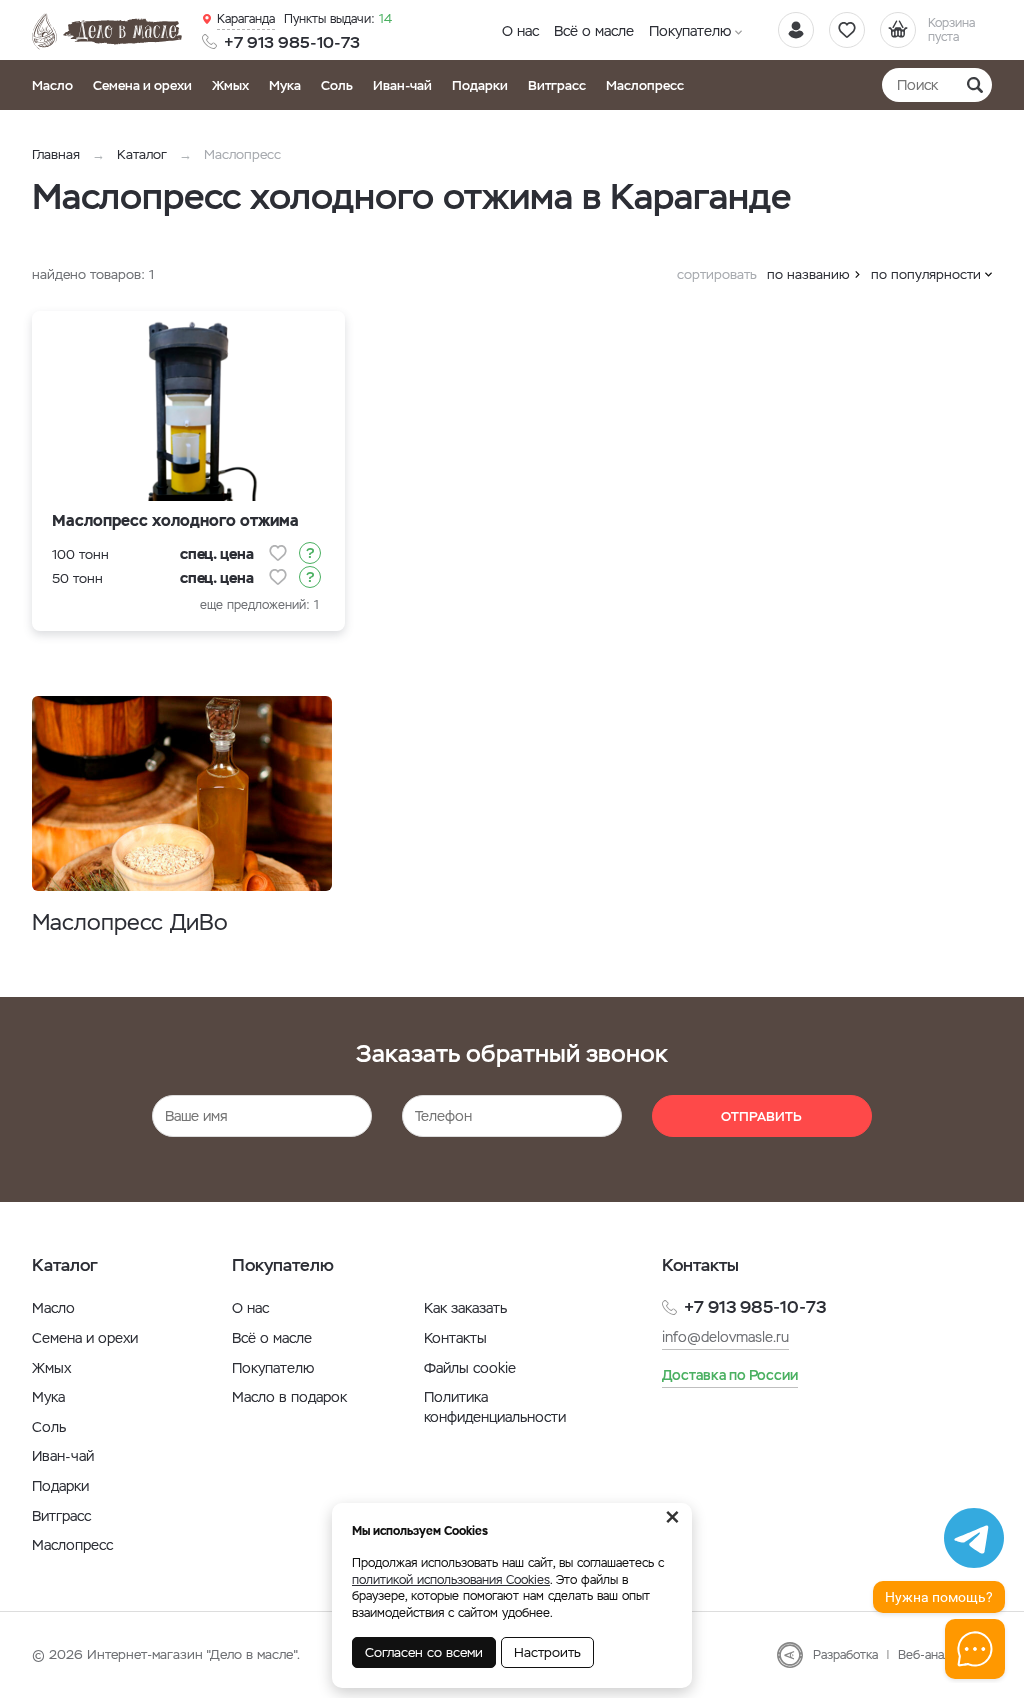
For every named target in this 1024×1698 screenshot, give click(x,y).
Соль (337, 85)
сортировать (717, 274)
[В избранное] (278, 553)
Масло (52, 85)
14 (338, 19)
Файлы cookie (470, 1368)
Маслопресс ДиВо (130, 922)
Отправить (761, 1116)
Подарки (480, 85)
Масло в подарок (289, 1397)
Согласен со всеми (424, 1652)
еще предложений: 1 (259, 605)
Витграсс (557, 85)
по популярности (926, 274)
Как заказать (465, 1308)
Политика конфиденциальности (495, 1407)
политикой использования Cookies (451, 1580)
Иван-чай (402, 85)
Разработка (845, 1655)
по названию (808, 274)
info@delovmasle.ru (725, 1337)
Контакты (455, 1338)
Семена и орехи (142, 85)
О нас (520, 31)
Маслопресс (645, 85)
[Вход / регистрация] (796, 30)
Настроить (547, 1652)
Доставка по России (730, 1375)
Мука (285, 85)
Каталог (142, 154)
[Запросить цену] (310, 553)
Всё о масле (594, 31)
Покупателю (690, 31)
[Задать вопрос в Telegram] (974, 1538)
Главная (56, 154)
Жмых (230, 85)
